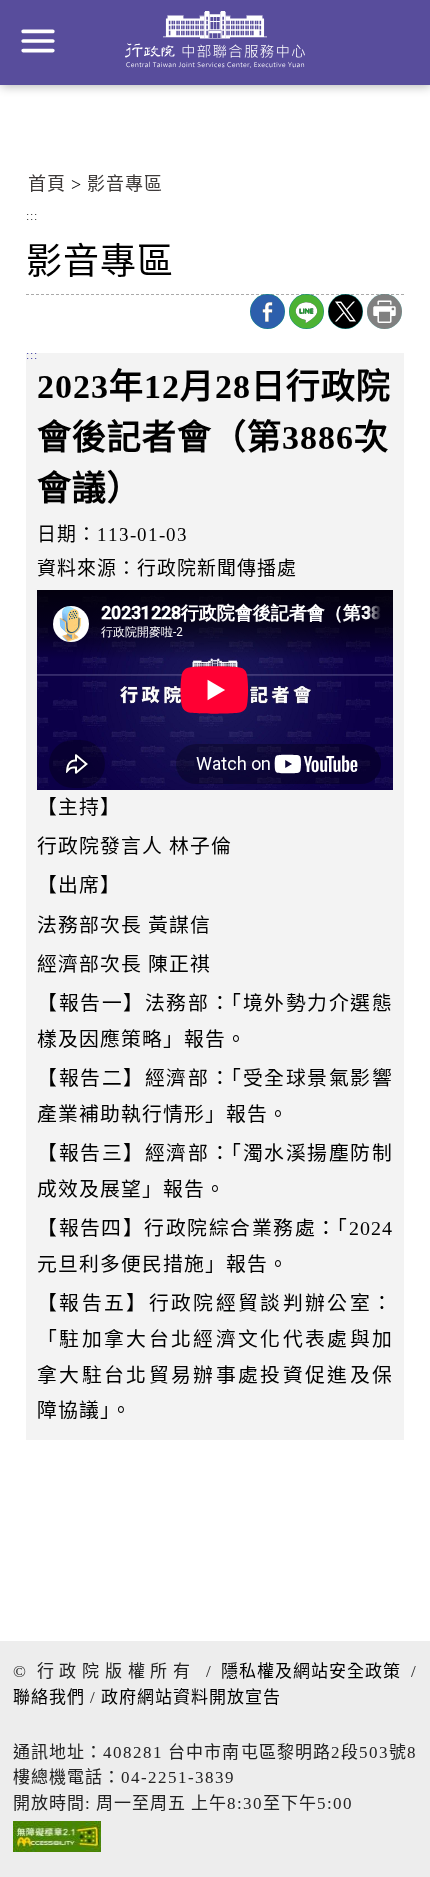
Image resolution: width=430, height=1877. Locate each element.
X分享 (345, 311)
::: (32, 217)
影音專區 (125, 184)
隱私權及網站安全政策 (311, 1671)
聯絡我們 (49, 1697)
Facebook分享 (267, 311)
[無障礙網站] (57, 1841)
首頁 (47, 184)
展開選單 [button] (38, 41)
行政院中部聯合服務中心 (215, 39)
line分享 (306, 311)
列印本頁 (384, 311)
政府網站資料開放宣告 (191, 1697)
